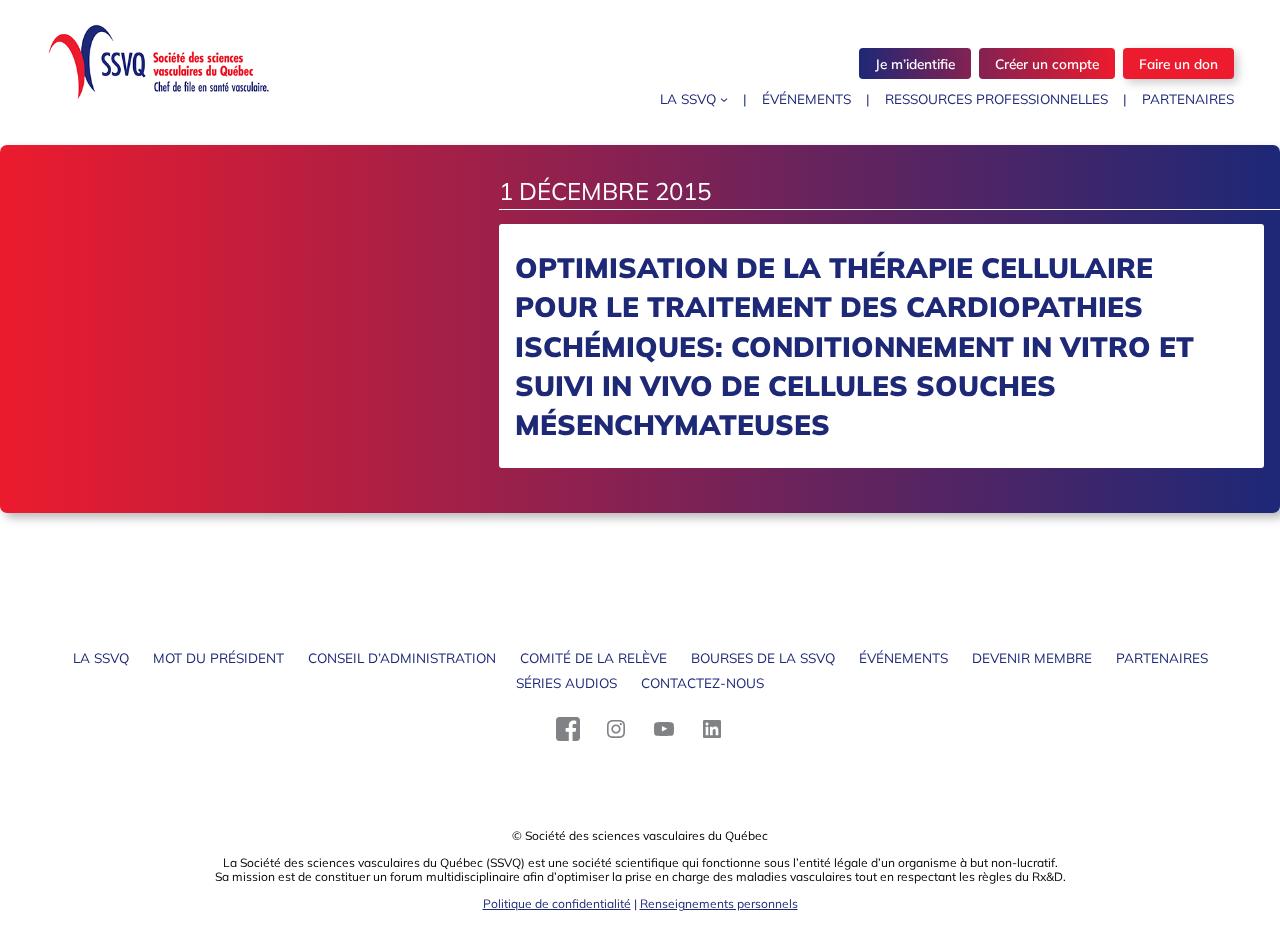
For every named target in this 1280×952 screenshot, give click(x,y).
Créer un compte (1047, 63)
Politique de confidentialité (557, 903)
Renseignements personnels (719, 903)
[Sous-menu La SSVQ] (724, 99)
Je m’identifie (915, 63)
